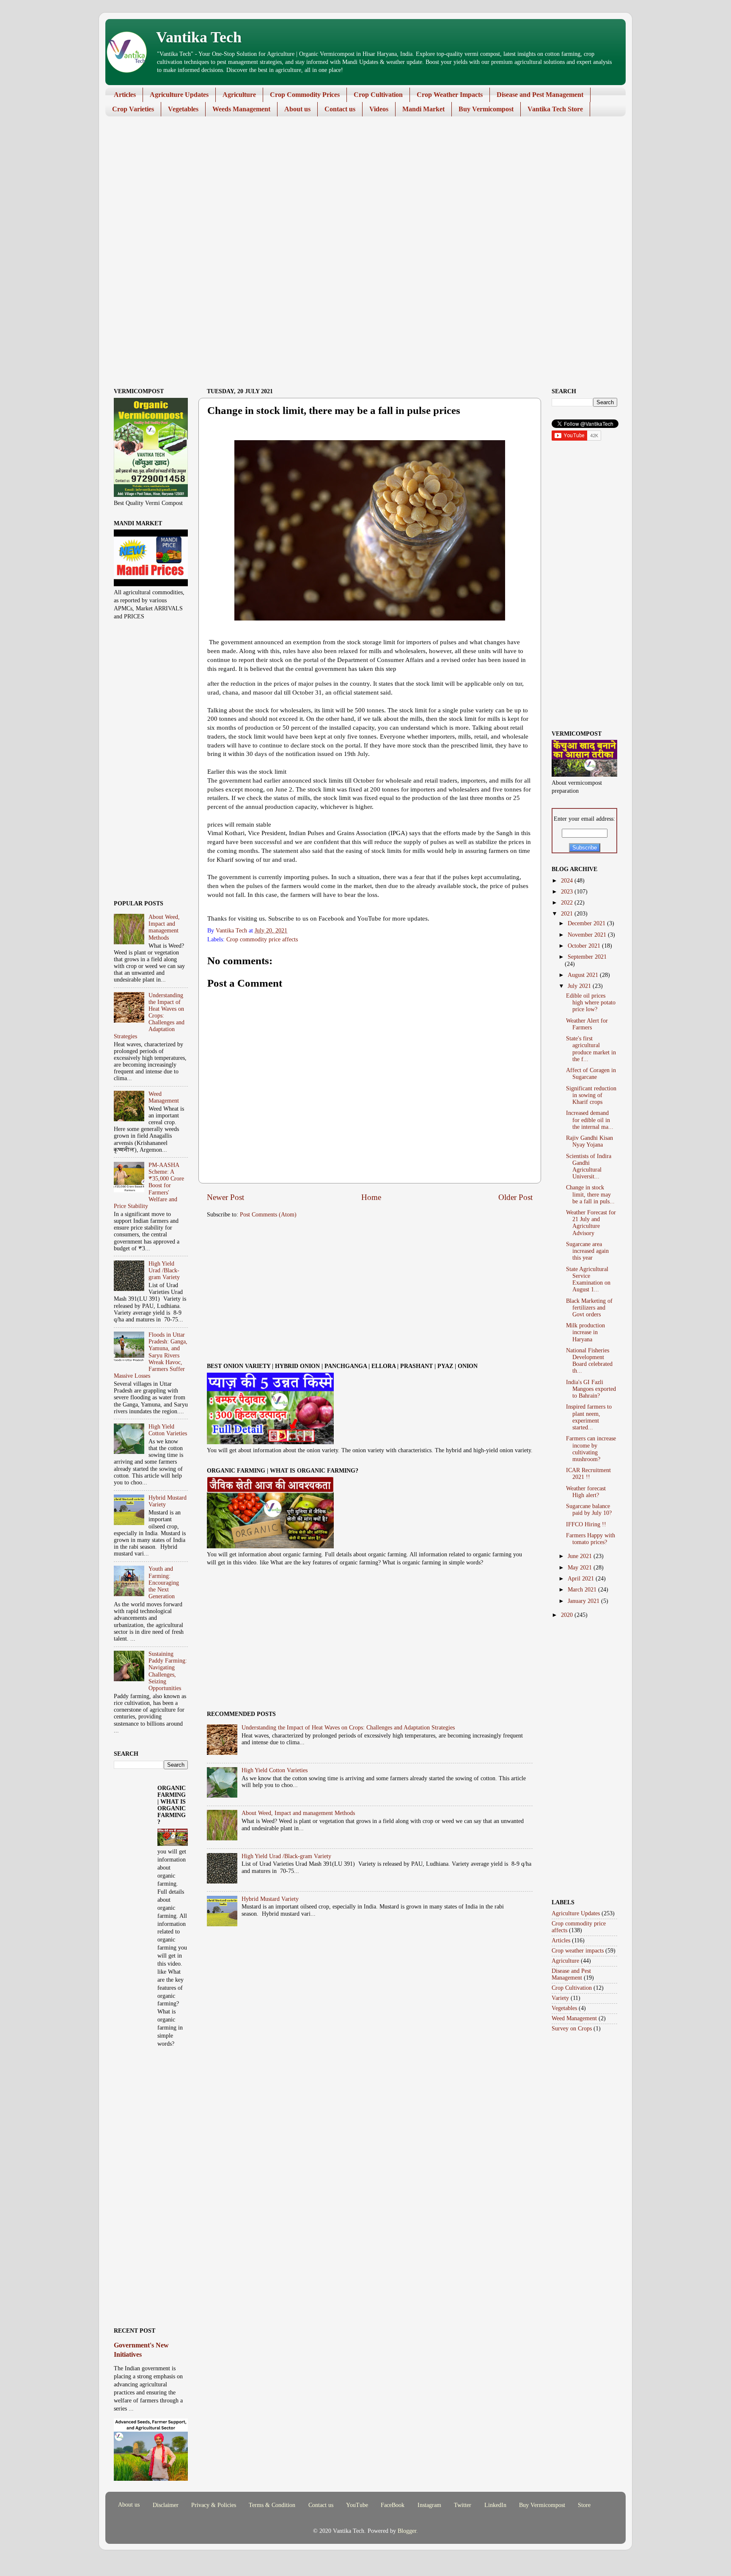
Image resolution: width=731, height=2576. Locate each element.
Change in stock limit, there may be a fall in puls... (590, 1194)
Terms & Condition (272, 2505)
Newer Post (225, 1197)
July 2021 (580, 986)
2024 (568, 881)
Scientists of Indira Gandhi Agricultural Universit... (589, 1167)
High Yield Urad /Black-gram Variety (286, 1856)
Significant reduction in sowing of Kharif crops (591, 1095)
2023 (568, 892)
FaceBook (393, 2505)
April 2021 (582, 1579)
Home (371, 1197)
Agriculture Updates (179, 95)
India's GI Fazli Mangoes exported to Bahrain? (591, 1389)
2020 (568, 1615)
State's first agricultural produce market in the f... (591, 1049)
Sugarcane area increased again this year (587, 1251)
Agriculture (239, 95)
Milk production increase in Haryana (585, 1332)
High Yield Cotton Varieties (275, 1770)
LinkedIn (495, 2505)
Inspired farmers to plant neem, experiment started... (589, 1417)
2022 (568, 903)
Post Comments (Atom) (268, 1215)
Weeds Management (241, 109)
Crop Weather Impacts (450, 95)
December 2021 (587, 923)
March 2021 (583, 1590)
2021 (568, 914)
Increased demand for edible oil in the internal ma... (590, 1120)
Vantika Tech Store (555, 109)
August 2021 (584, 975)
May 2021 (581, 1568)
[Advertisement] (359, 188)
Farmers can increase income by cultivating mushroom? (591, 1449)
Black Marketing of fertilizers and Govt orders (589, 1308)
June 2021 (581, 1556)
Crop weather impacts (578, 1951)
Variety (560, 1998)
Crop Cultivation (378, 95)
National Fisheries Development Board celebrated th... (589, 1361)
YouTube (357, 2505)
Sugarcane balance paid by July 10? (589, 1510)
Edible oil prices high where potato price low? (591, 1003)
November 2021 (588, 935)
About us (297, 109)
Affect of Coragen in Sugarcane (591, 1074)
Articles (125, 95)
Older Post (515, 1197)
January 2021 (584, 1601)
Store (584, 2505)
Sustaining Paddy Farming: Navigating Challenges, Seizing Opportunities (168, 1671)
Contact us (340, 109)
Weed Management (164, 1097)
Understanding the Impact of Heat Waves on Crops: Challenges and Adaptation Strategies (348, 1728)
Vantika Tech (199, 37)
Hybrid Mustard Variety (270, 1899)
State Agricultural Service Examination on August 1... (588, 1280)
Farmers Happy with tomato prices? (591, 1539)
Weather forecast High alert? (586, 1492)
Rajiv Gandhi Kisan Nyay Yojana (589, 1141)
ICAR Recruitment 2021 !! (588, 1474)
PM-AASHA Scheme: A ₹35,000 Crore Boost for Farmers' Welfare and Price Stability (149, 1186)
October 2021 (585, 946)
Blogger (407, 2531)
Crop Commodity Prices (305, 95)
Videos (379, 109)
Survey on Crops (572, 2029)
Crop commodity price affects (262, 939)
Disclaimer (166, 2505)
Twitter (463, 2505)
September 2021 (587, 957)
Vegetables (183, 109)
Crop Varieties (133, 109)
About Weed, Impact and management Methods (298, 1813)
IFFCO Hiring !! (586, 1524)
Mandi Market (423, 109)
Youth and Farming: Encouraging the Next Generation (164, 1583)
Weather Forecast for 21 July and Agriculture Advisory (591, 1223)
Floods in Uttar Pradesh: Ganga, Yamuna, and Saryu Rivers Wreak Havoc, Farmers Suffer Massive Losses (151, 1355)
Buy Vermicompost (486, 109)
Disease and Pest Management (540, 95)
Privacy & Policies (214, 2505)
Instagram (429, 2505)
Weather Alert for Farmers (587, 1024)
